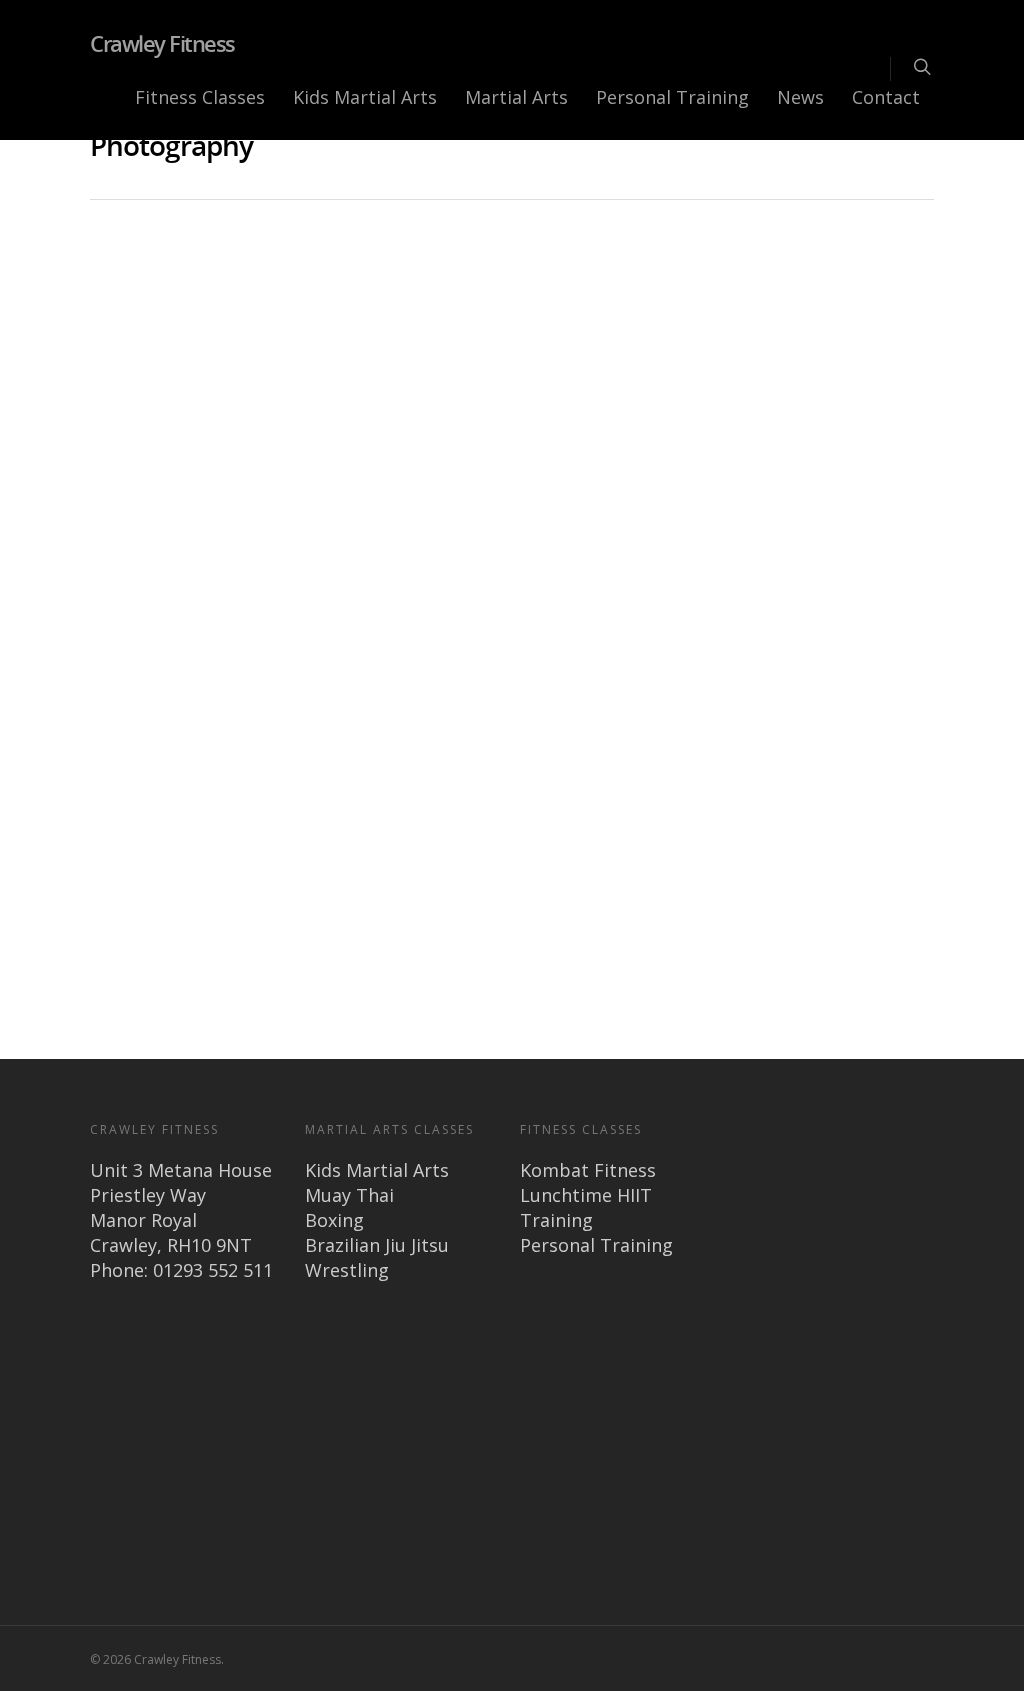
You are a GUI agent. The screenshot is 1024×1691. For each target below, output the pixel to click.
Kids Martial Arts (365, 97)
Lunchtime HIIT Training (586, 1207)
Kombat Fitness (588, 1170)
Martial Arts (516, 97)
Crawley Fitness (162, 43)
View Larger (740, 760)
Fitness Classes (200, 97)
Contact (886, 97)
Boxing (334, 1220)
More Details (854, 760)
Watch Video (197, 746)
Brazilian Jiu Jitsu (377, 1245)
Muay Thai (349, 1195)
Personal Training (672, 97)
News (800, 97)
